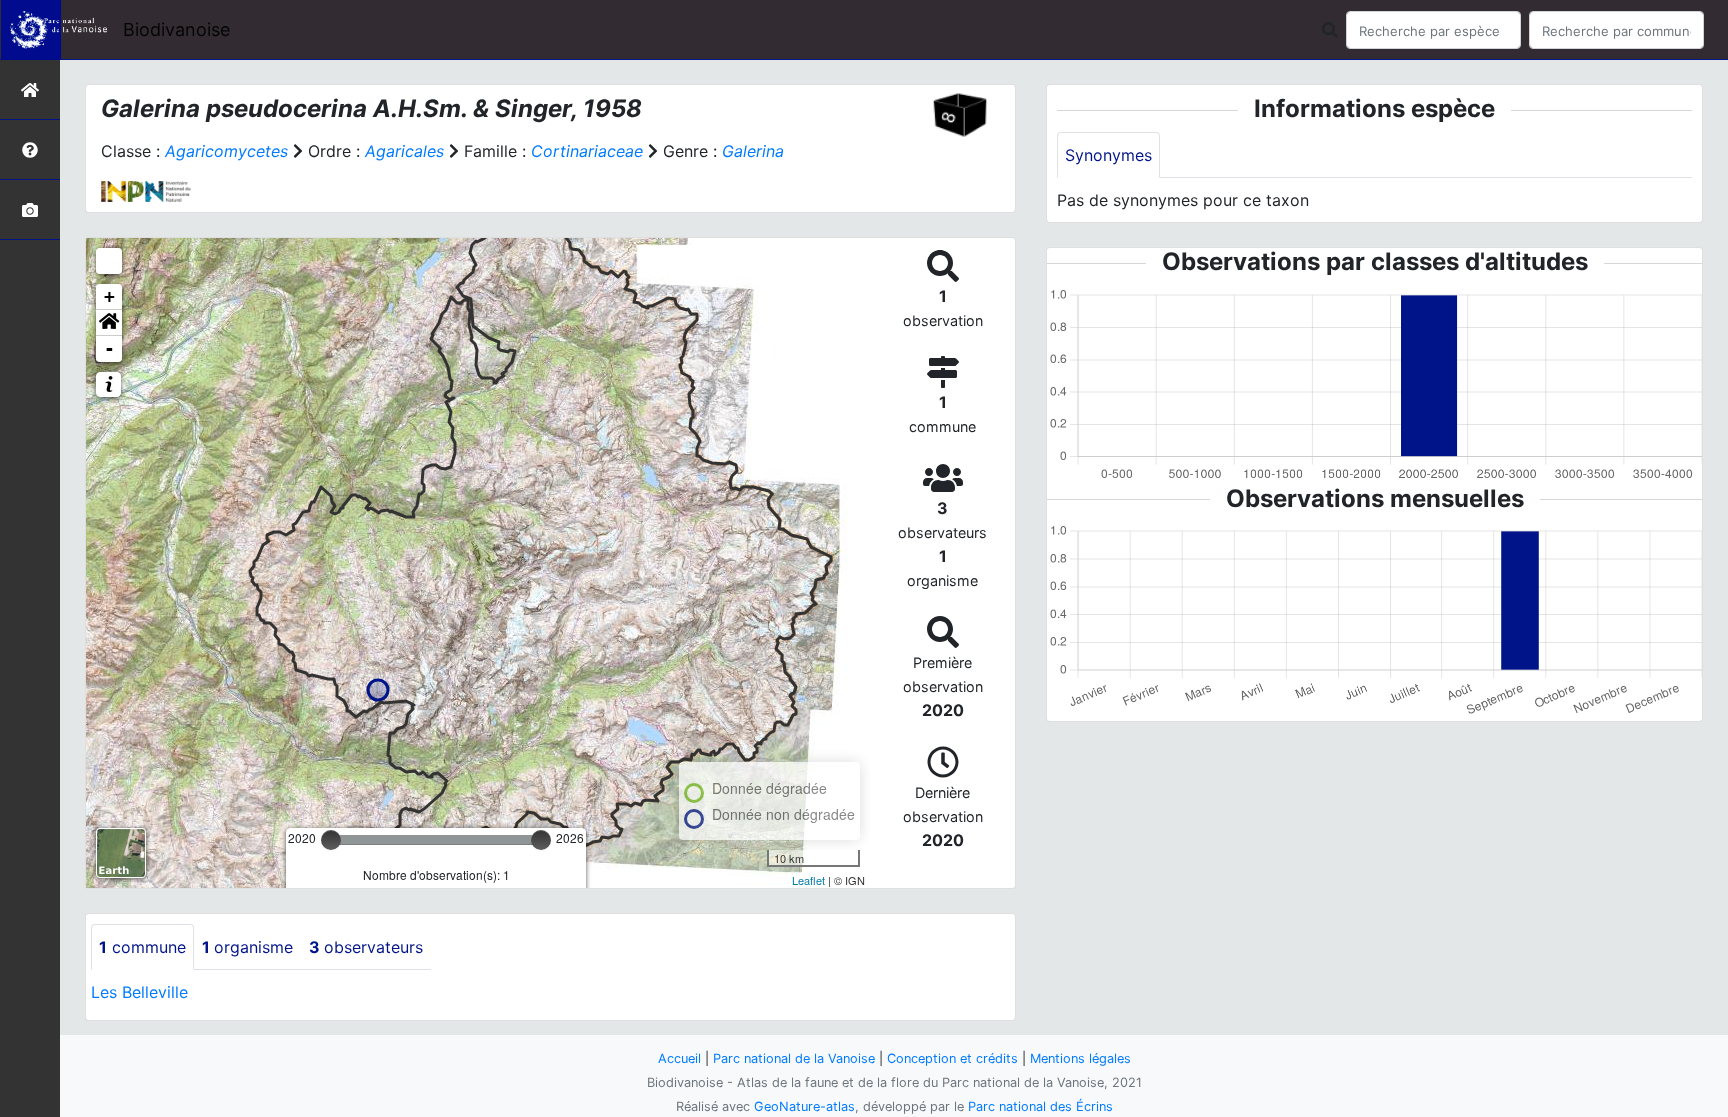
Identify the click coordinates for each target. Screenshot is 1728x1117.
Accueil (679, 1058)
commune (142, 947)
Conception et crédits (952, 1058)
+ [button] (109, 296)
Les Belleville (139, 992)
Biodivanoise (176, 29)
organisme (247, 947)
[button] (109, 323)
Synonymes (1108, 155)
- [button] (109, 348)
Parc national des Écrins (1040, 1106)
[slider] (331, 840)
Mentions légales (1080, 1058)
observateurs (366, 947)
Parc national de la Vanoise (794, 1058)
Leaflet (808, 880)
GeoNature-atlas (804, 1106)
